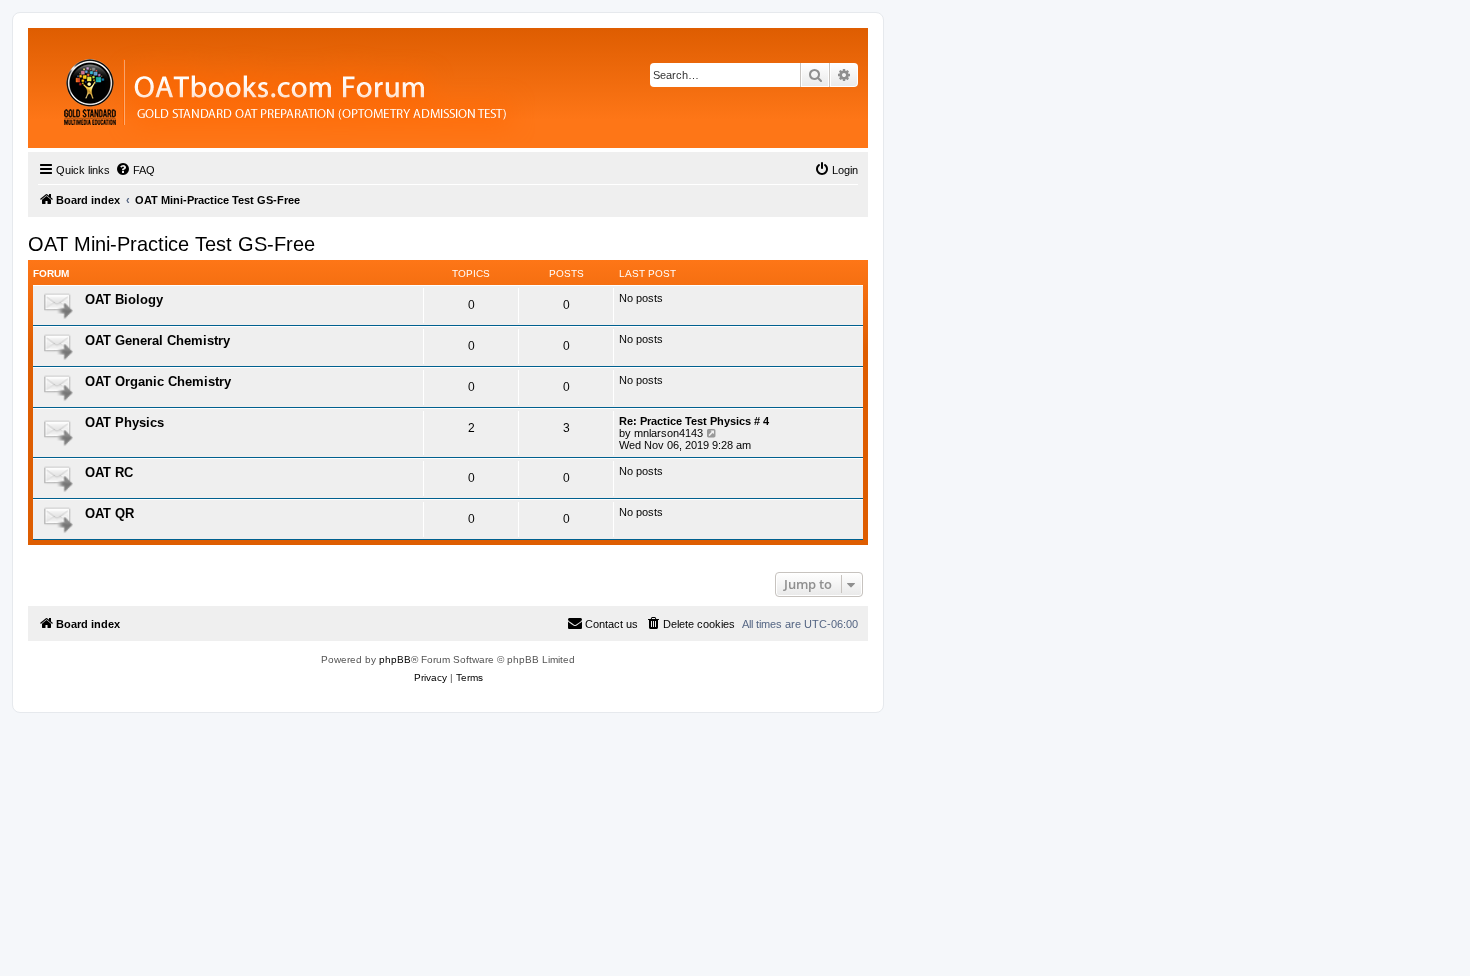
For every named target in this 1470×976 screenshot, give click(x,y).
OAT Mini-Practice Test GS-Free (171, 244)
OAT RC (109, 472)
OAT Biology (124, 299)
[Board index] (394, 88)
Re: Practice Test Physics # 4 (694, 421)
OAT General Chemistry (157, 340)
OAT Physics (124, 422)
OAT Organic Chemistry (158, 381)
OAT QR (109, 513)
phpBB (395, 659)
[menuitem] (135, 170)
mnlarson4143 (668, 433)
